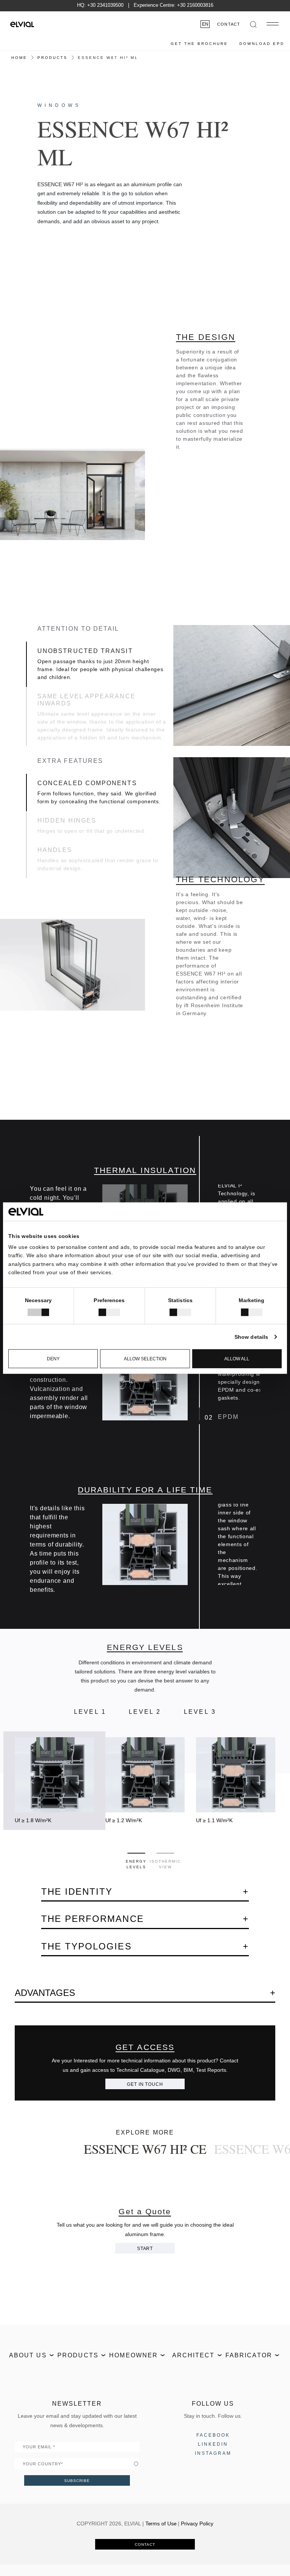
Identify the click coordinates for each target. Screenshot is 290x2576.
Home (19, 58)
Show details (251, 1337)
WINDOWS (59, 105)
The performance (93, 1919)
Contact (229, 24)
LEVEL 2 (145, 1712)
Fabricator (249, 2355)
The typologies (86, 1946)
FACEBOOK (213, 2435)
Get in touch (145, 2084)
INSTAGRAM (213, 2453)
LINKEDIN (213, 2444)
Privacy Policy (197, 2524)
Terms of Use (161, 2524)
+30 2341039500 (105, 5)
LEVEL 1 (90, 1712)
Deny (53, 1359)
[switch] (109, 1312)
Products (78, 2355)
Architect (194, 2355)
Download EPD (262, 44)
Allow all (237, 1359)
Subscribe (77, 2481)
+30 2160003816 (195, 5)
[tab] (136, 1853)
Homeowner (133, 2355)
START (145, 2249)
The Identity (77, 1891)
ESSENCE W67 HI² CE (145, 2149)
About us (28, 2355)
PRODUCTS (52, 58)
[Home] (22, 24)
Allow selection (145, 1359)
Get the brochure (199, 44)
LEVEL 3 (200, 1712)
